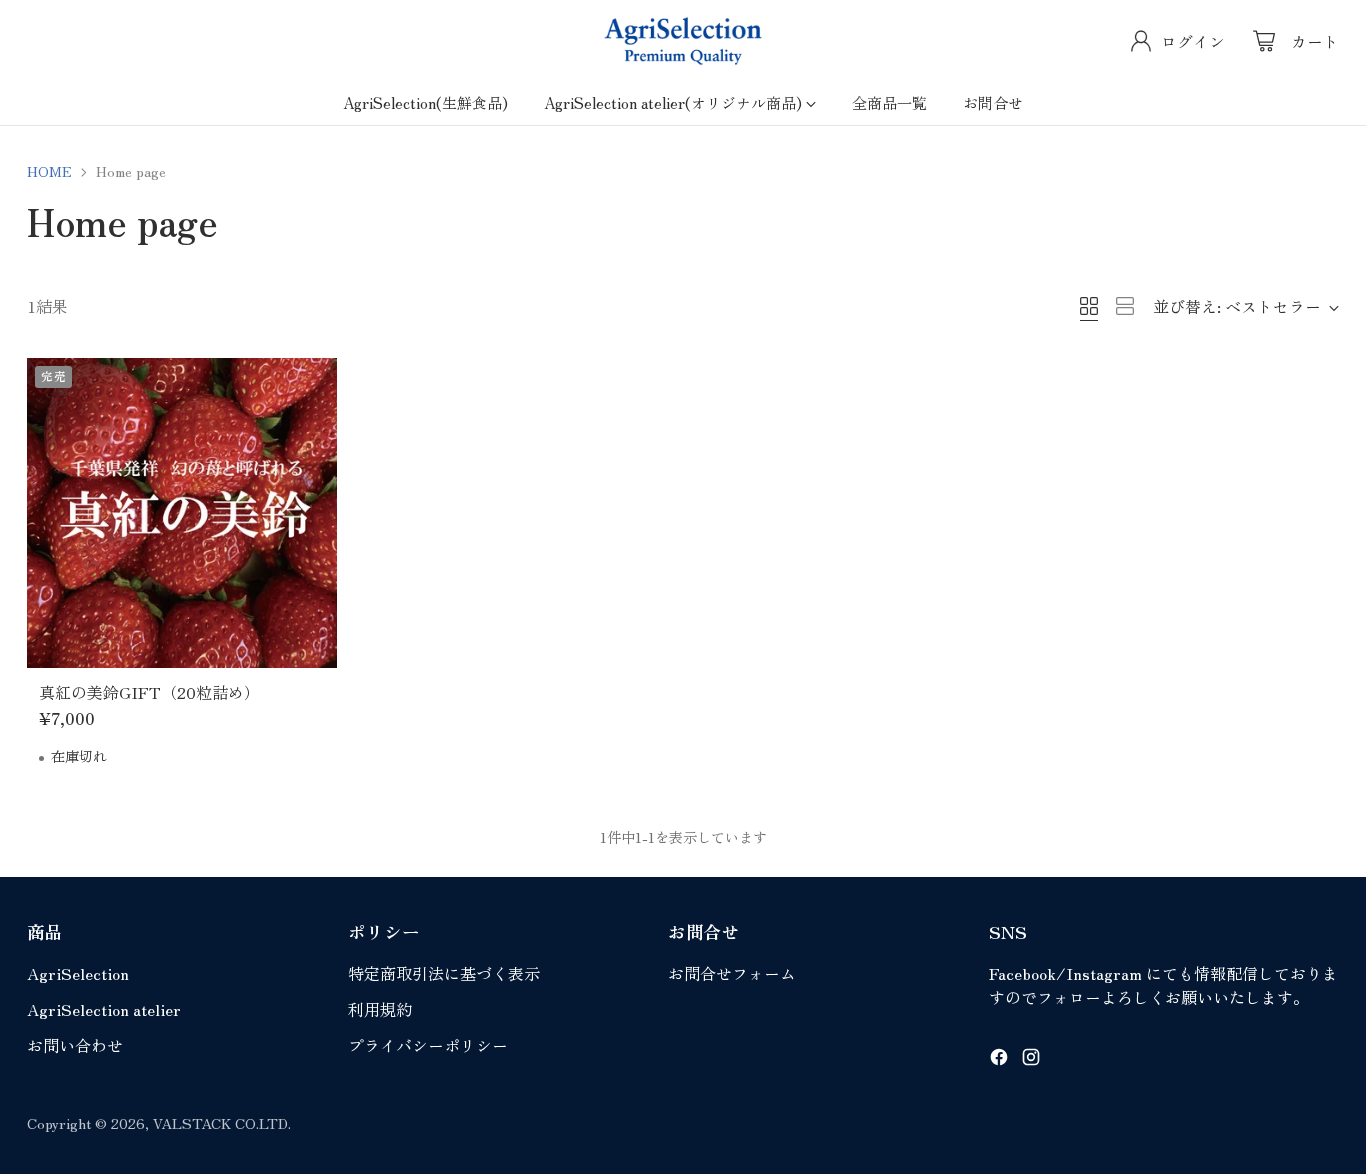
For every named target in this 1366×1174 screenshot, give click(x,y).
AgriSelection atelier (104, 1009)
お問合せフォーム (732, 973)
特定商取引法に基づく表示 (444, 973)
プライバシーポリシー (428, 1045)
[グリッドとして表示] (1089, 306)
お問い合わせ (75, 1045)
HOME (49, 171)
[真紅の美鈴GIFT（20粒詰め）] (182, 513)
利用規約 (380, 1009)
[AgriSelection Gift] (683, 41)
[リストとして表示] (1125, 306)
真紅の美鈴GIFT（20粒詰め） (149, 692)
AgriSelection (78, 973)
